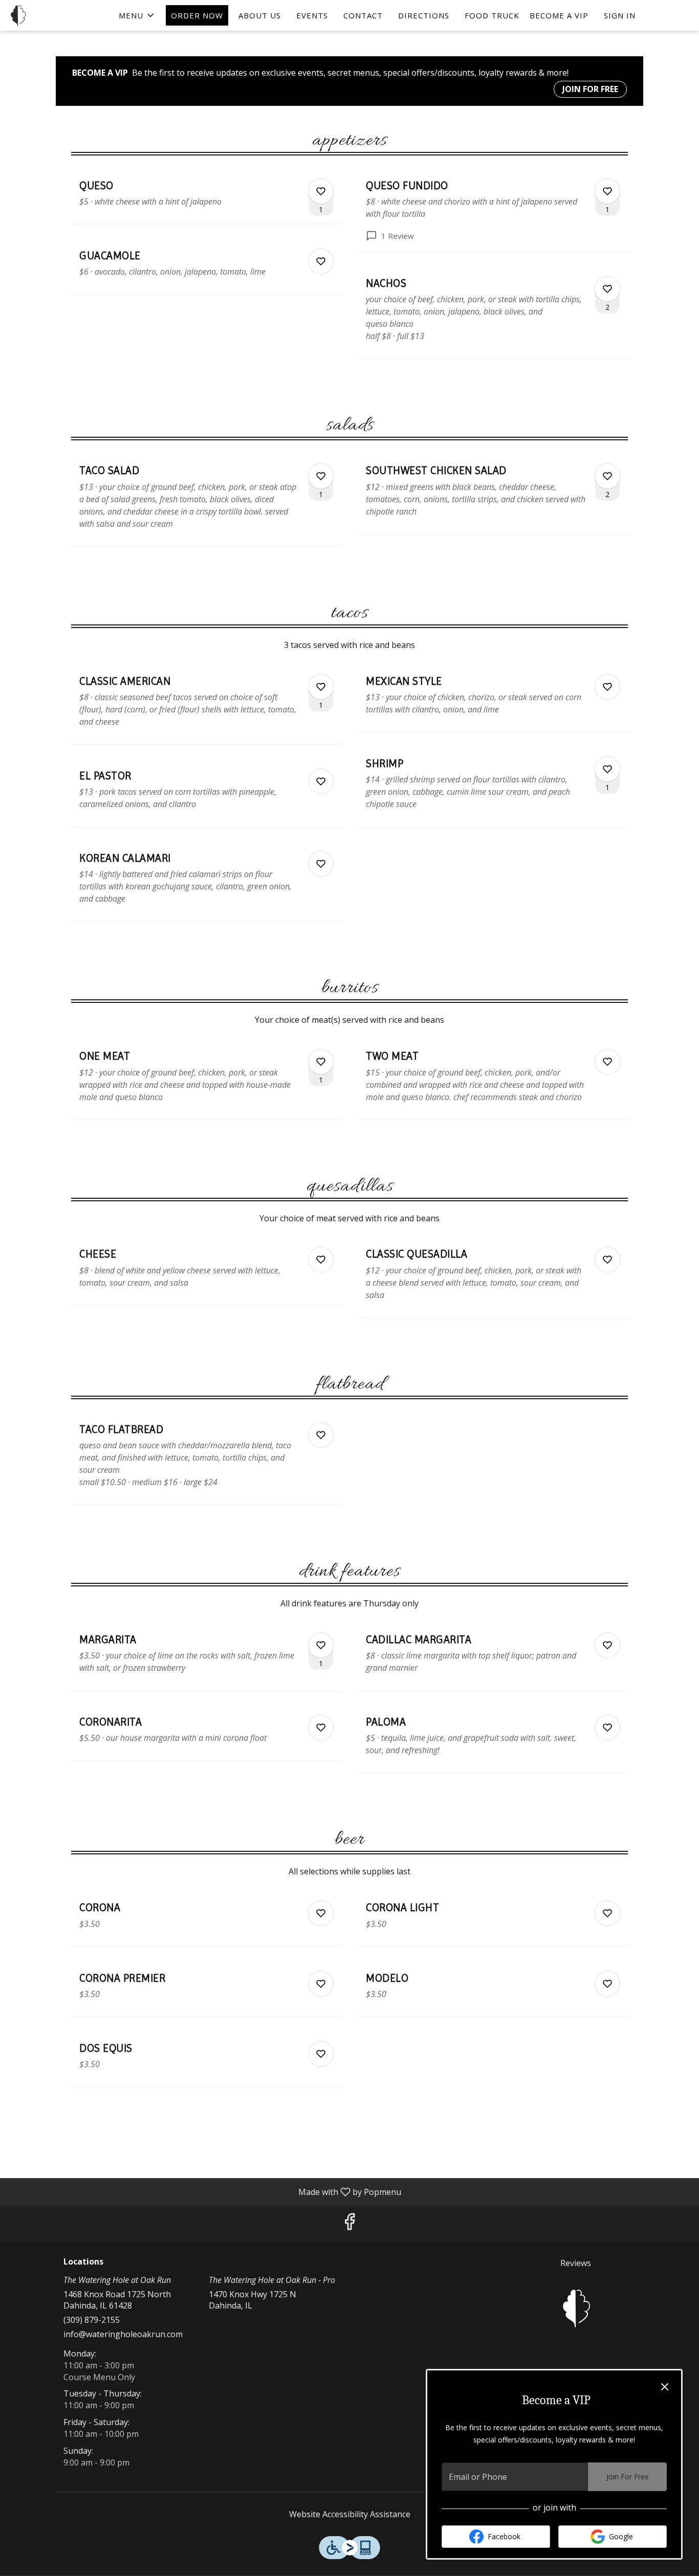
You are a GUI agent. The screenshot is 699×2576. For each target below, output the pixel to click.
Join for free (590, 89)
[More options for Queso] (321, 191)
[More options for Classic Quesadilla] (607, 1260)
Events (312, 15)
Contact (363, 15)
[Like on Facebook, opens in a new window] (349, 2224)
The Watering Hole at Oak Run (576, 2308)
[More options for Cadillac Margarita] (607, 1645)
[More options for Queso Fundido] (607, 191)
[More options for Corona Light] (607, 1913)
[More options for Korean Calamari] (321, 864)
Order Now (197, 15)
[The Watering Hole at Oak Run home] (54, 15)
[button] (137, 15)
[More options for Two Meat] (607, 1062)
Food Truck (492, 15)
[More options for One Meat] (321, 1062)
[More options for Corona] (321, 1913)
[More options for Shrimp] (607, 769)
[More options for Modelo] (607, 1984)
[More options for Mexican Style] (607, 687)
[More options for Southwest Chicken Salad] (607, 476)
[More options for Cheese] (321, 1260)
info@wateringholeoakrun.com (123, 2334)
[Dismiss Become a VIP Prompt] (665, 2387)
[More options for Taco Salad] (321, 476)
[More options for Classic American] (321, 687)
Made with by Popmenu (204, 2191)
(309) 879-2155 (92, 2320)
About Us (260, 15)
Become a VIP (559, 15)
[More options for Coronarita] (321, 1728)
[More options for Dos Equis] (321, 2054)
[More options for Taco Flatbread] (321, 1435)
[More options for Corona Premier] (321, 1984)
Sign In (620, 15)
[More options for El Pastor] (321, 781)
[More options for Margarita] (321, 1645)
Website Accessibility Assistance (350, 2514)
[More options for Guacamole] (321, 261)
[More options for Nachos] (607, 289)
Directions (424, 15)
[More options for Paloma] (607, 1728)
